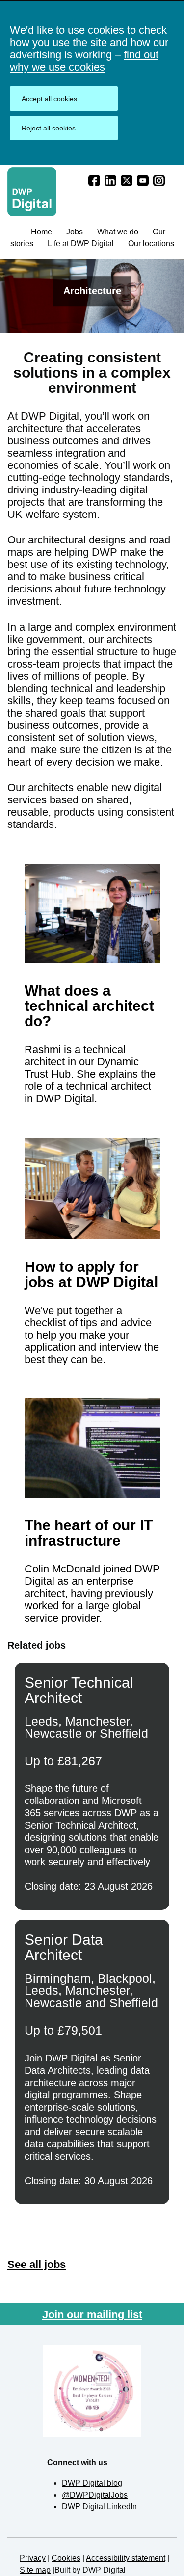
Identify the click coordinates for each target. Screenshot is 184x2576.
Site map (35, 2570)
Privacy (33, 2558)
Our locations (151, 244)
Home (41, 232)
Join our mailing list (92, 2314)
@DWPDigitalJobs (95, 2495)
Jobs (75, 232)
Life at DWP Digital (81, 244)
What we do (118, 232)
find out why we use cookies (84, 61)
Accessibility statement (126, 2558)
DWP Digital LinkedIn (99, 2507)
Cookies (66, 2558)
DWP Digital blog (92, 2483)
